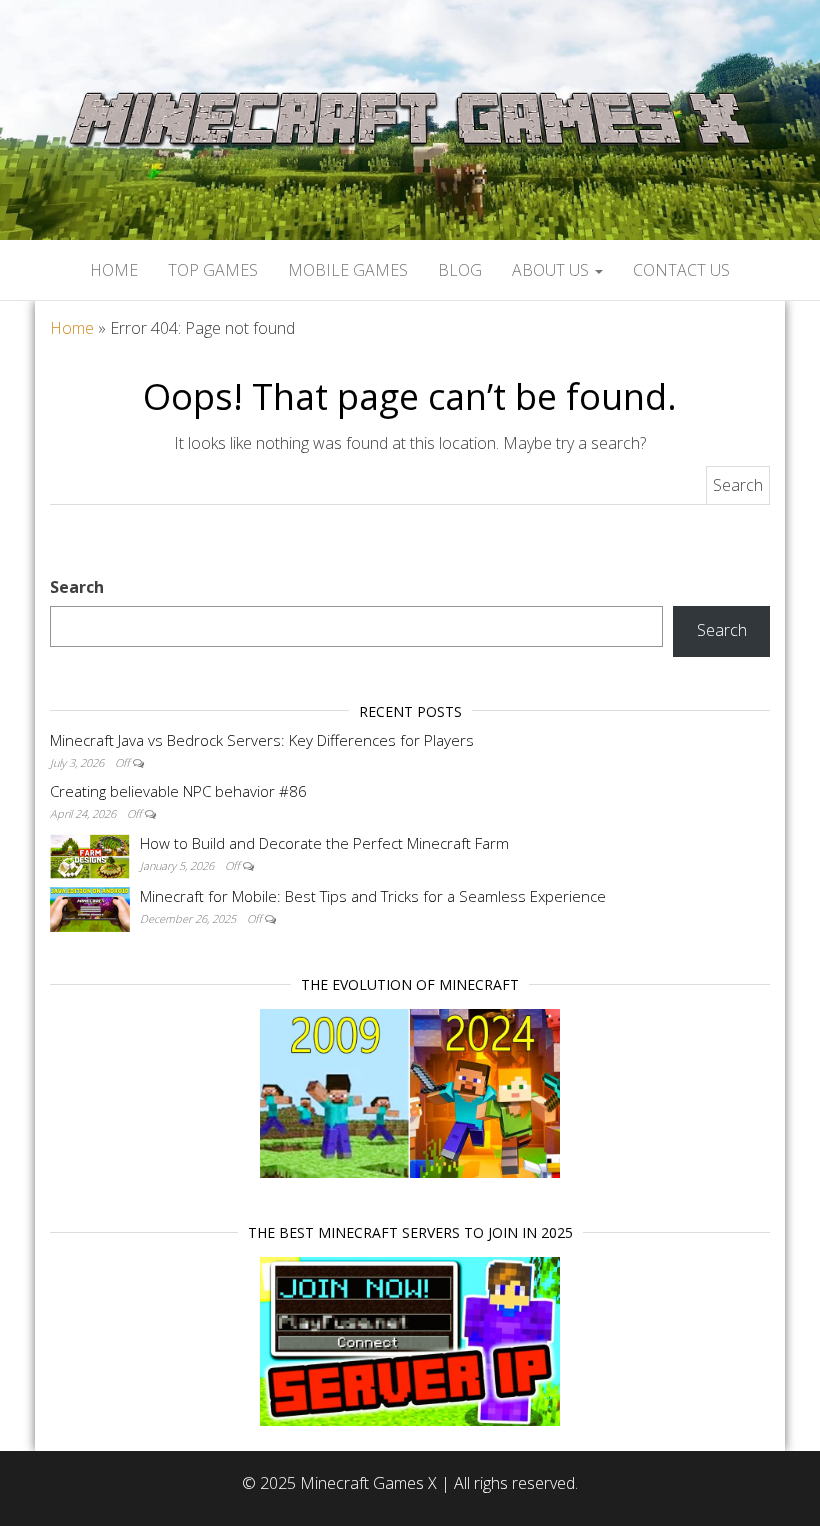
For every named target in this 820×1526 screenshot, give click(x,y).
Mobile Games (348, 270)
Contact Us (681, 270)
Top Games (213, 270)
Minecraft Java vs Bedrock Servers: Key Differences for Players (262, 740)
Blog (460, 270)
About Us (552, 270)
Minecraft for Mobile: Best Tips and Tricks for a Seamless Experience (373, 896)
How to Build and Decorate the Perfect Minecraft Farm (324, 843)
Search (77, 587)
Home (114, 270)
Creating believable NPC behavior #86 (178, 791)
